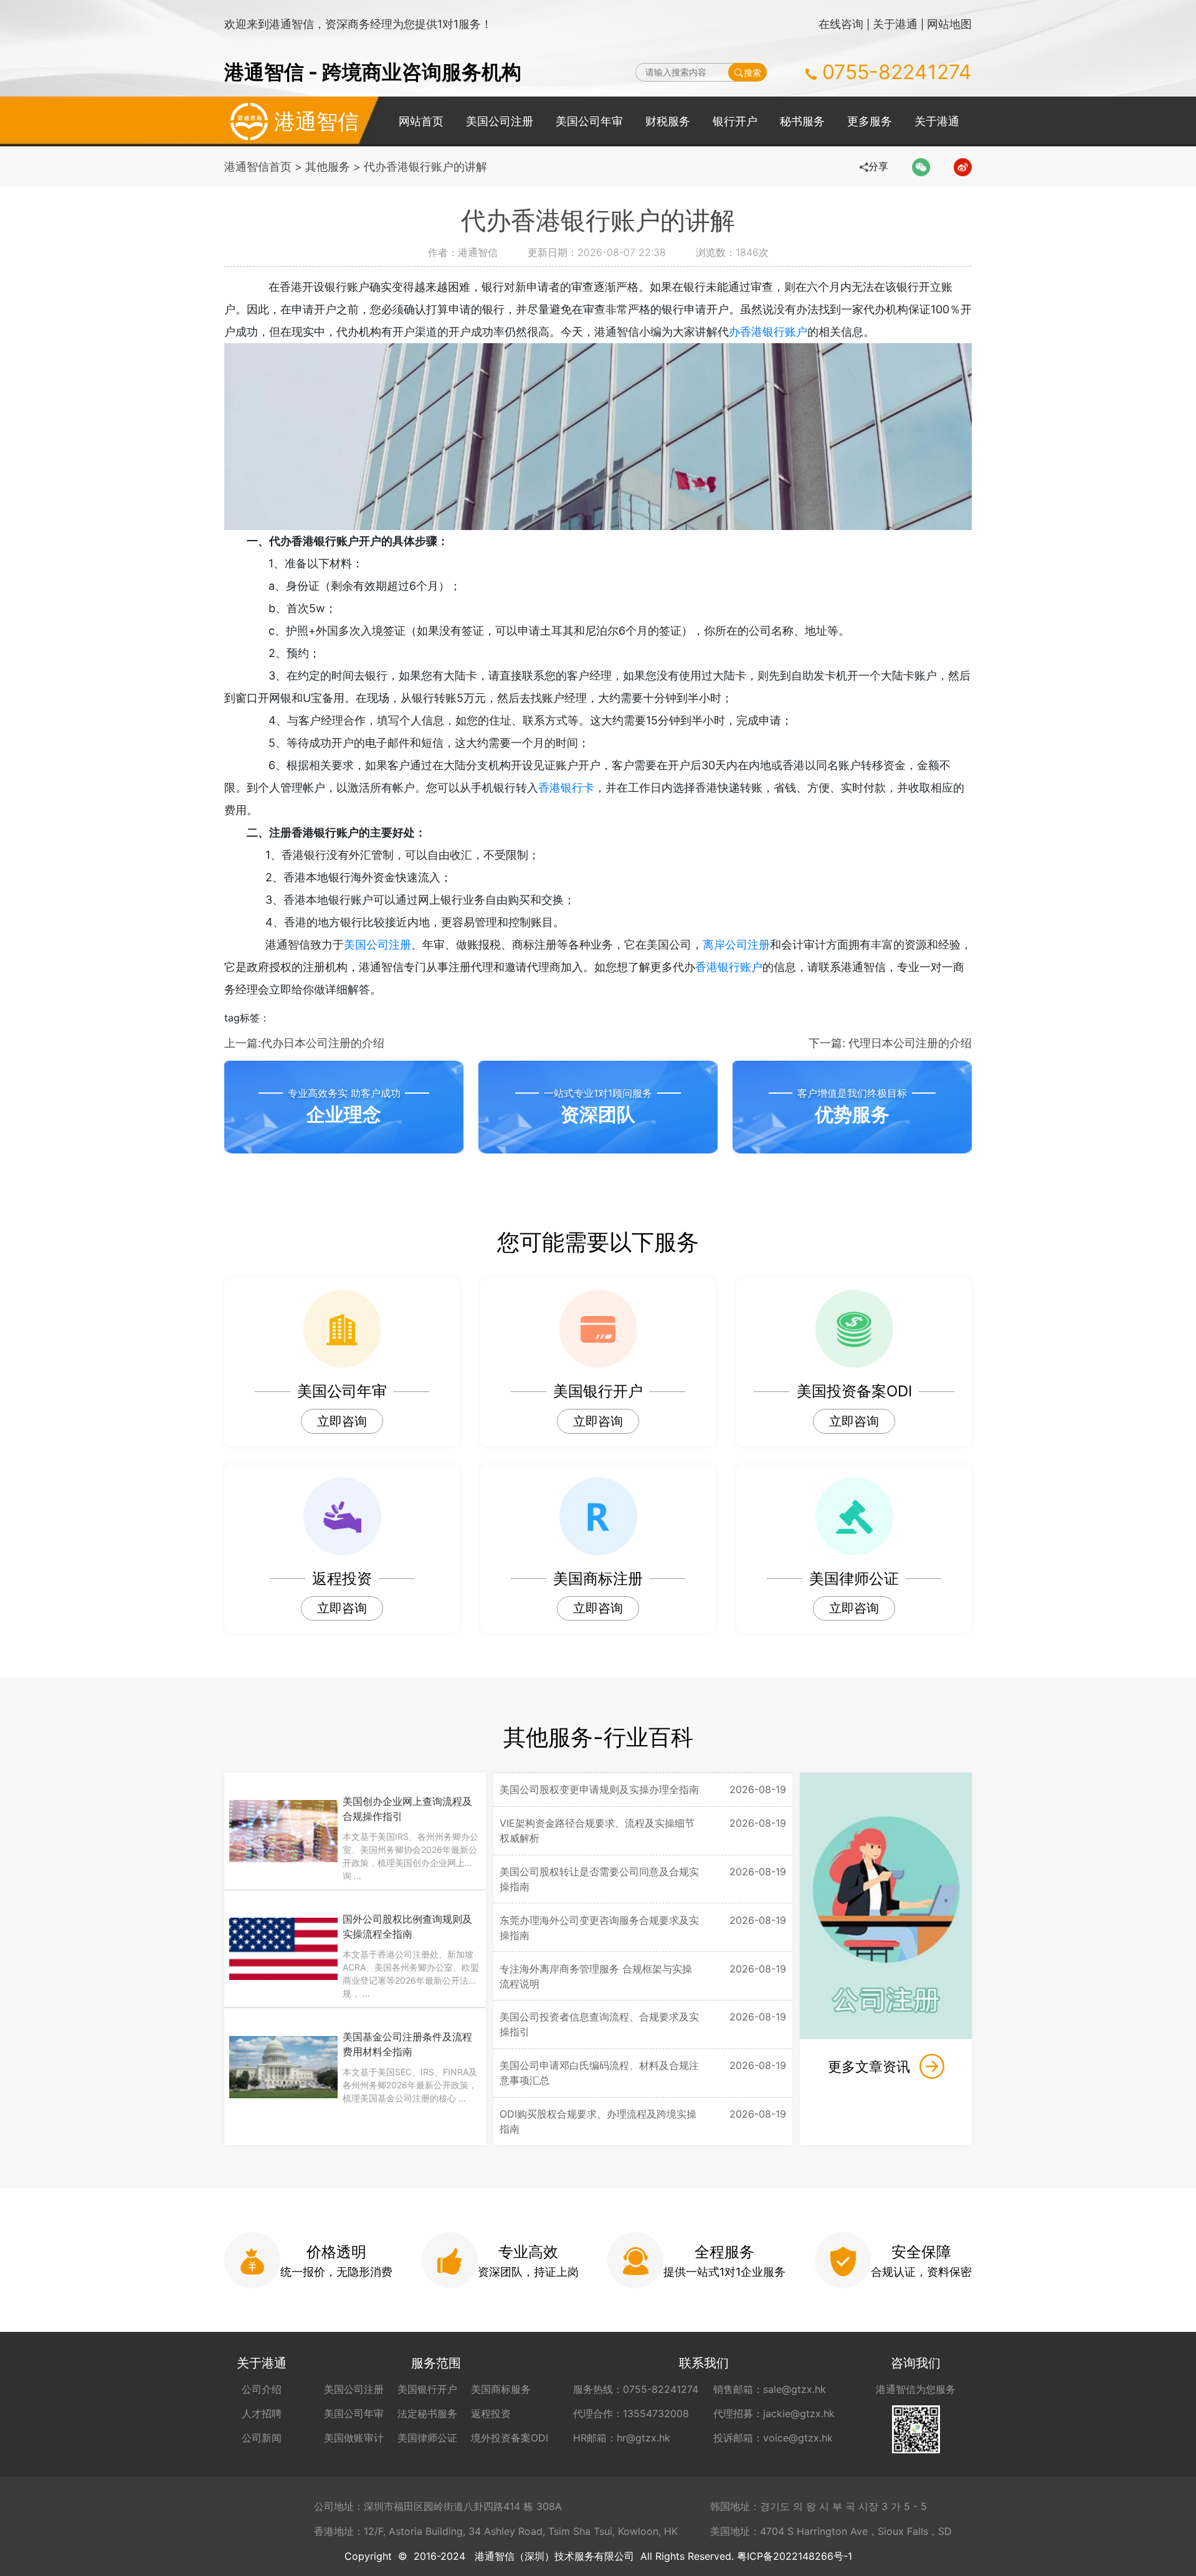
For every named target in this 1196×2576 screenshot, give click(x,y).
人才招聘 (262, 2413)
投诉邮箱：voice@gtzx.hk (773, 2438)
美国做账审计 (354, 2438)
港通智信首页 (258, 167)
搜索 (752, 73)
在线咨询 (841, 24)
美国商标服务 (501, 2389)
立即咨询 (342, 1421)
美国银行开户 (427, 2389)
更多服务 (870, 121)
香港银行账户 (729, 967)
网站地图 (949, 24)
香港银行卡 (566, 788)
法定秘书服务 (427, 2413)
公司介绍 (262, 2389)
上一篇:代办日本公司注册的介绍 (304, 1043)
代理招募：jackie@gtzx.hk (774, 2413)
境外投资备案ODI (510, 2438)
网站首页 (421, 121)
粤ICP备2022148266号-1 (795, 2556)
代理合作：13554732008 (631, 2413)
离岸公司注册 (736, 945)
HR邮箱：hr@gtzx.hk (622, 2438)
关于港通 (895, 24)
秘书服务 (802, 121)
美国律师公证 (427, 2438)
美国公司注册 (500, 121)
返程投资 (491, 2413)
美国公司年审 (589, 121)
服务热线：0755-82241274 (636, 2389)
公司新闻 (262, 2438)
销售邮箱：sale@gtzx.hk (770, 2389)
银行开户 (735, 121)
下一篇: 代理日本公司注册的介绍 (890, 1043)
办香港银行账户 (768, 332)
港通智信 (316, 121)
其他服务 (328, 167)
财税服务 (668, 121)
